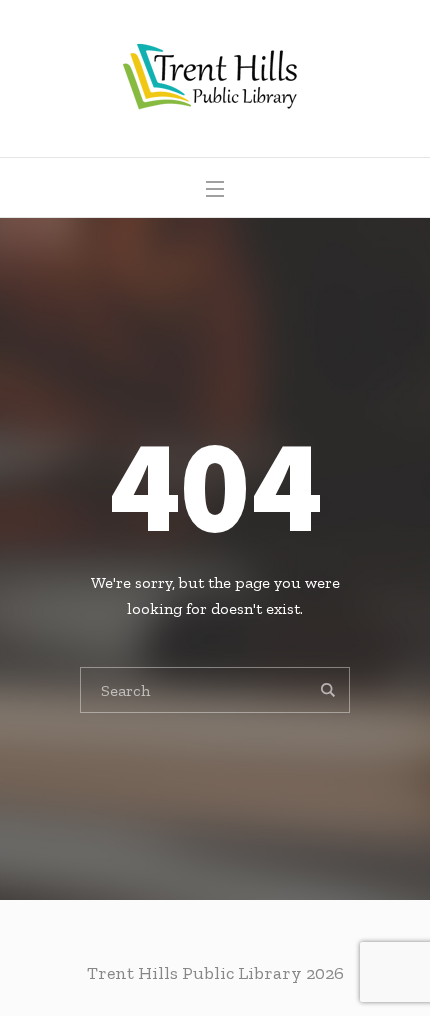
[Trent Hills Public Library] (215, 78)
